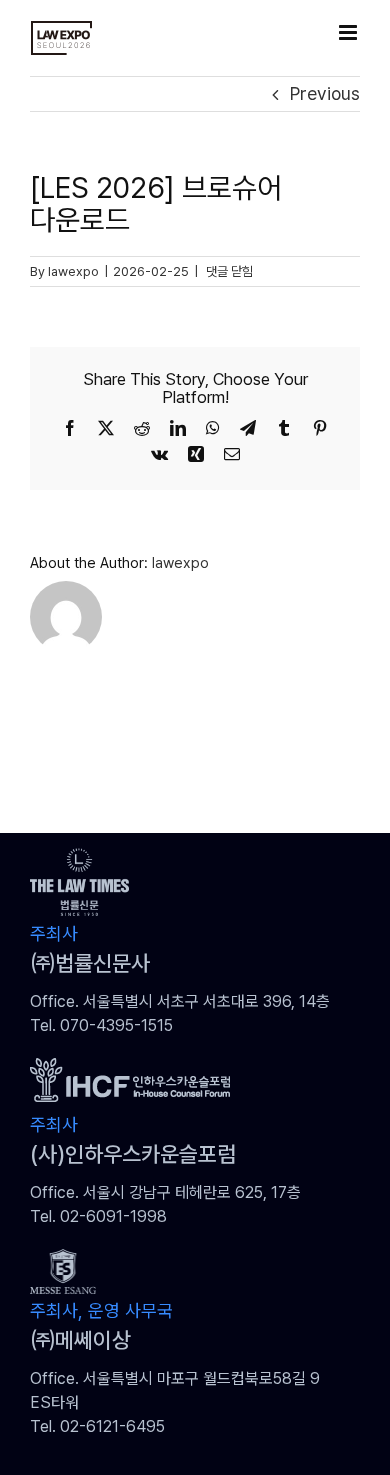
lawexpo (73, 271)
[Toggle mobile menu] (349, 32)
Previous (325, 93)
